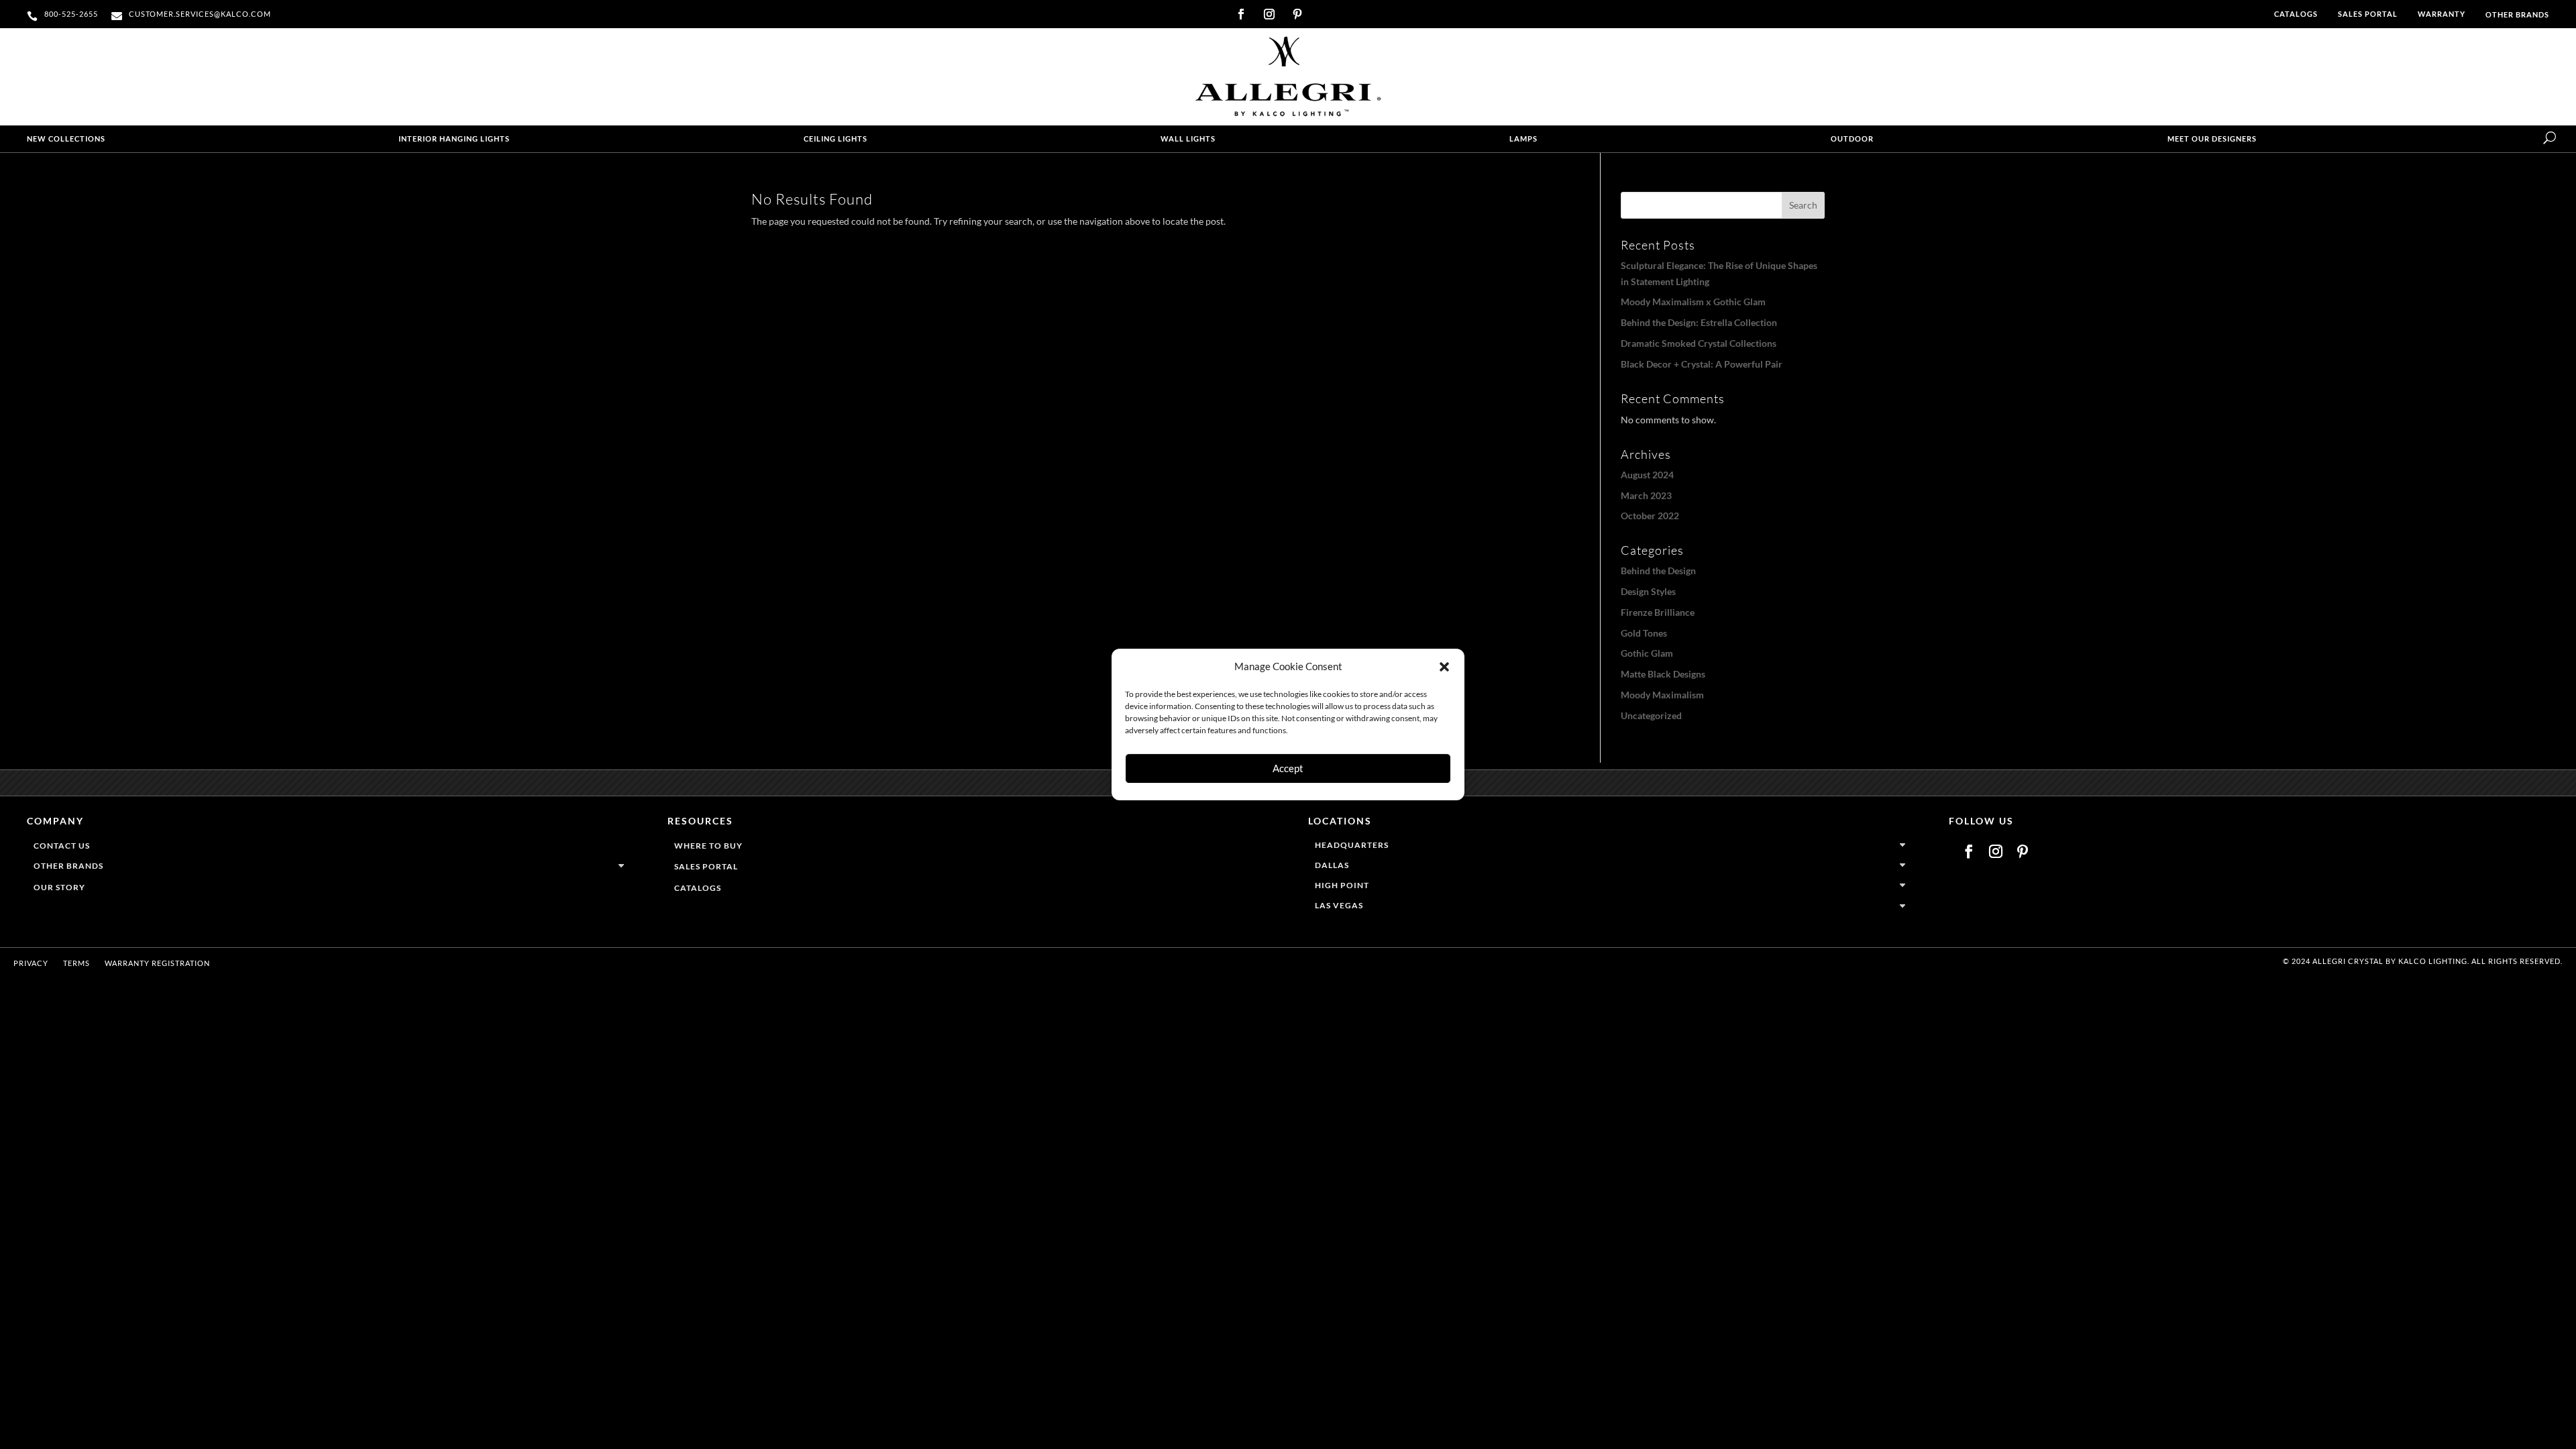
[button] (1444, 667)
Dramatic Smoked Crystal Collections (1699, 343)
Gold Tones (1644, 633)
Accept (1288, 768)
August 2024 (1647, 475)
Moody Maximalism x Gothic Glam (1693, 302)
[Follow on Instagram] (1269, 14)
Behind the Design (1658, 571)
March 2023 (1646, 495)
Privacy (31, 963)
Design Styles (1648, 591)
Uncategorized (1651, 715)
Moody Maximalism (1662, 695)
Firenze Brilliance (1658, 612)
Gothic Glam (1647, 653)
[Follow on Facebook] (1241, 14)
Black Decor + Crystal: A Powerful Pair (1702, 364)
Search (1803, 205)
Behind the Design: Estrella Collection (1699, 322)
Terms (76, 963)
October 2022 (1650, 516)
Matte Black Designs (1663, 674)
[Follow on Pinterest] (1297, 14)
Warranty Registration (157, 963)
